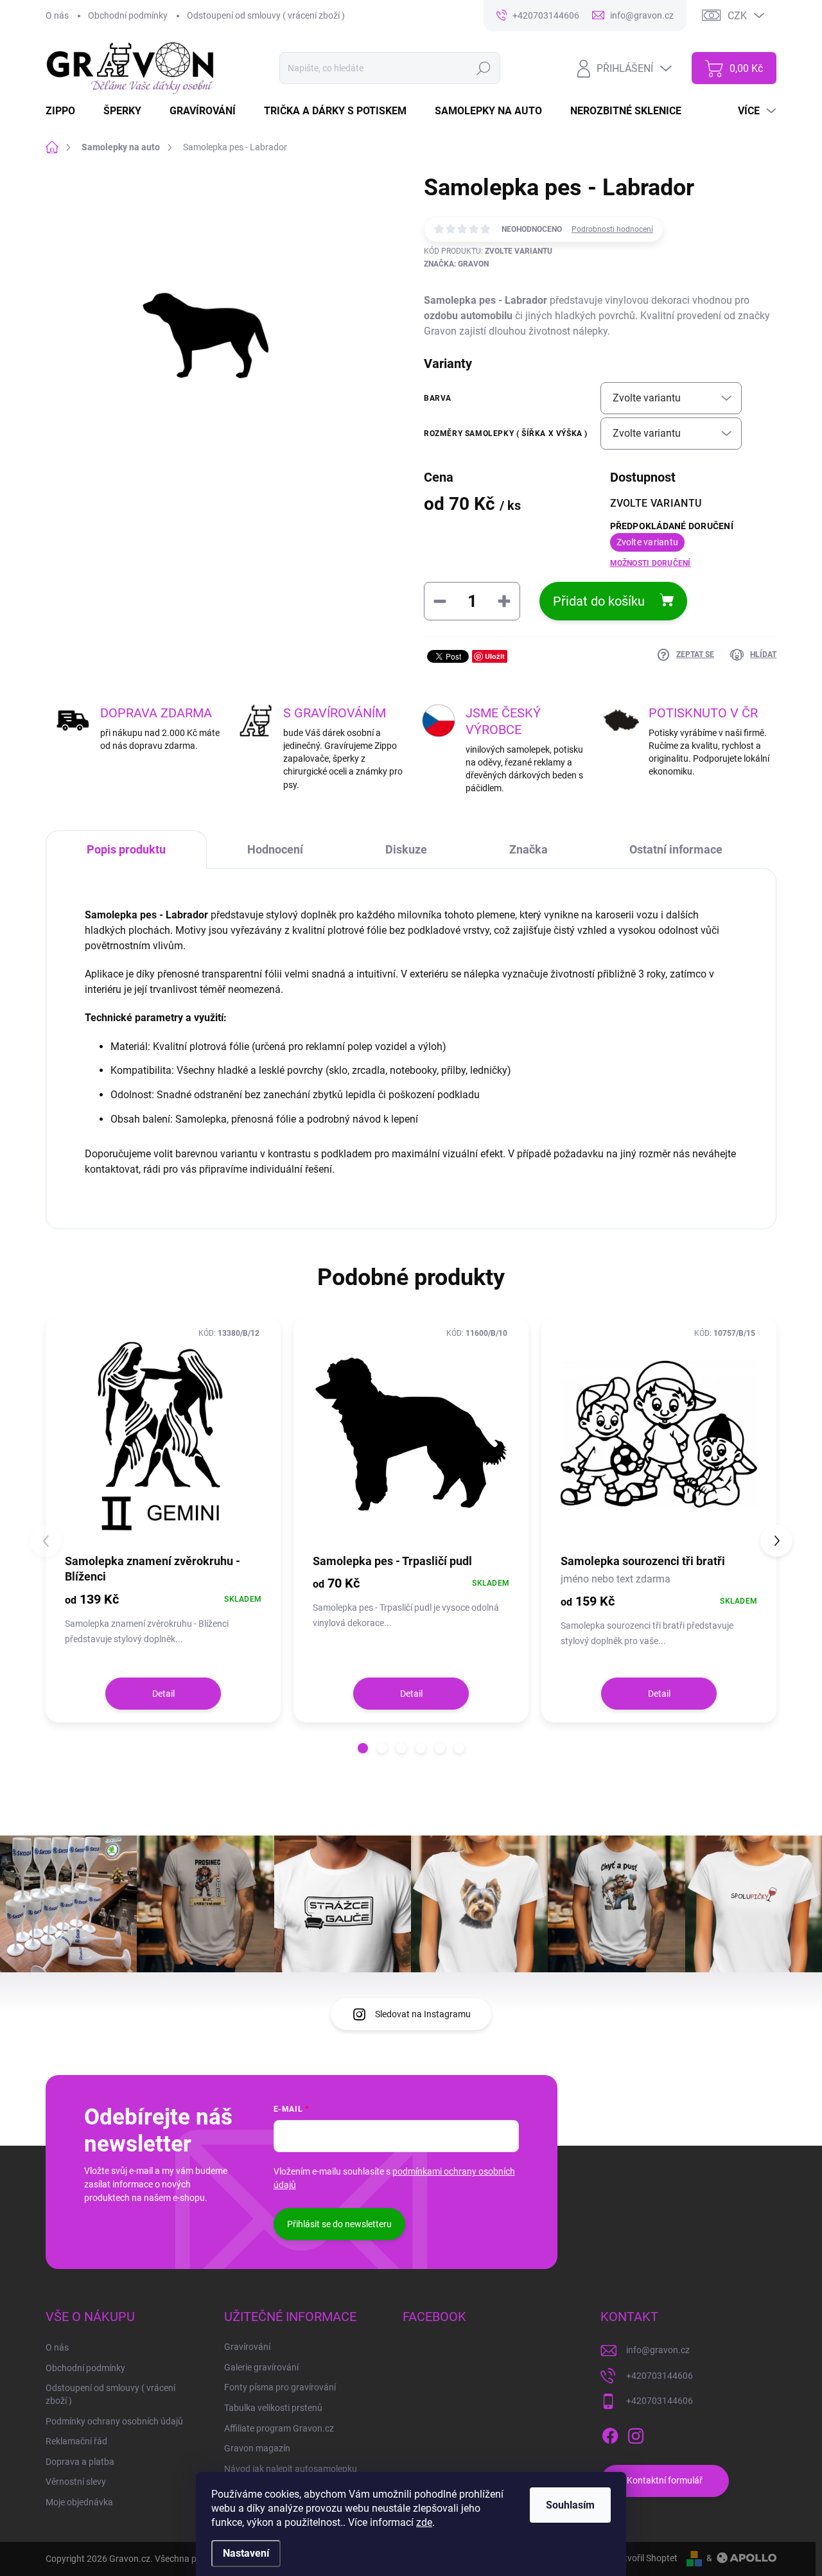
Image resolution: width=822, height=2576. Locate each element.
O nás (57, 15)
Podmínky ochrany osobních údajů (114, 2421)
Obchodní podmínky (128, 15)
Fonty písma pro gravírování (280, 2387)
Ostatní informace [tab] (676, 849)
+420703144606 (660, 2376)
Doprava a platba (80, 2462)
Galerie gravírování (261, 2367)
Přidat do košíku (599, 601)
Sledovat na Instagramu (423, 2014)
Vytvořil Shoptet (646, 2558)
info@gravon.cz (658, 2350)
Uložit (495, 656)
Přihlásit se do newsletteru (339, 2224)
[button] (363, 1748)
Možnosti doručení (651, 563)
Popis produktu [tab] (126, 849)
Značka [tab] (529, 849)
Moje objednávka (79, 2502)
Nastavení (246, 2553)
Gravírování (247, 2347)
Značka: (456, 264)
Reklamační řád (76, 2441)
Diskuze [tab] (406, 849)
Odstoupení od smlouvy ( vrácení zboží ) (266, 15)
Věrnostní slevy (76, 2482)
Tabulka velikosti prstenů (273, 2408)
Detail (163, 1694)
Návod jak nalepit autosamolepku (291, 2469)
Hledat (484, 68)
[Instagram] (636, 2433)
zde (424, 2522)
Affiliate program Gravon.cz (279, 2428)
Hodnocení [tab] (275, 849)
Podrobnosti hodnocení (612, 229)
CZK (737, 16)
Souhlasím (570, 2505)
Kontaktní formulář (665, 2480)
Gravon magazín (257, 2448)
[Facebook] (610, 2433)
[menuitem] (68, 111)
